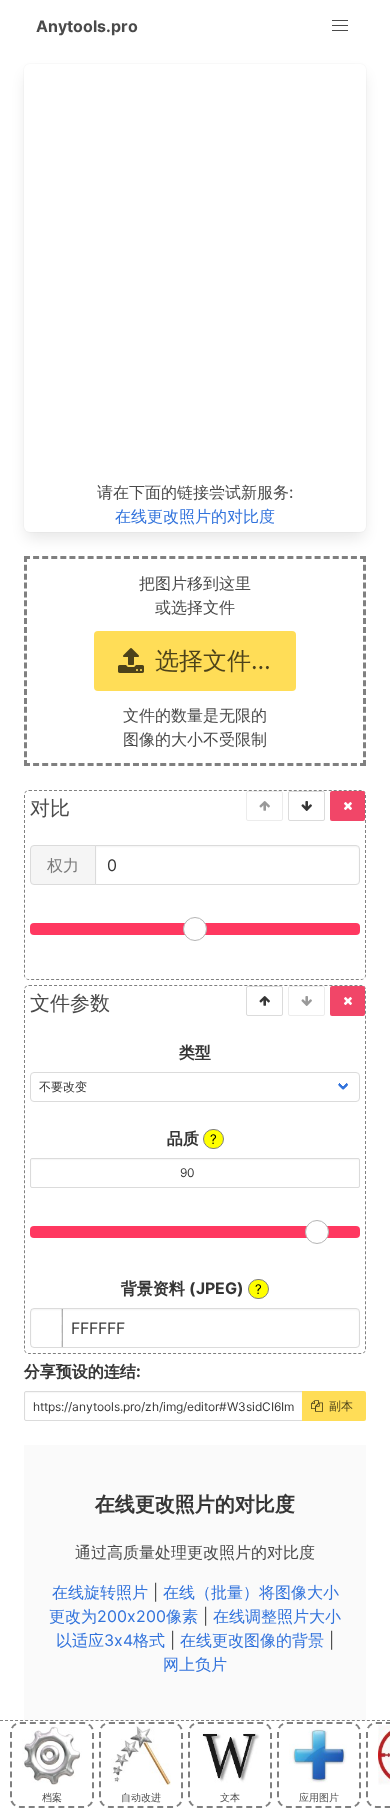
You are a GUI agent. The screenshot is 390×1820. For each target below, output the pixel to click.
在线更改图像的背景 (252, 1640)
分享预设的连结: (82, 1371)
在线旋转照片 (100, 1592)
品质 (192, 1138)
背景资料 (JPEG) (191, 1288)
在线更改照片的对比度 (195, 516)
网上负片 (195, 1664)
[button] (340, 26)
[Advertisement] (195, 273)
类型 (195, 1052)
